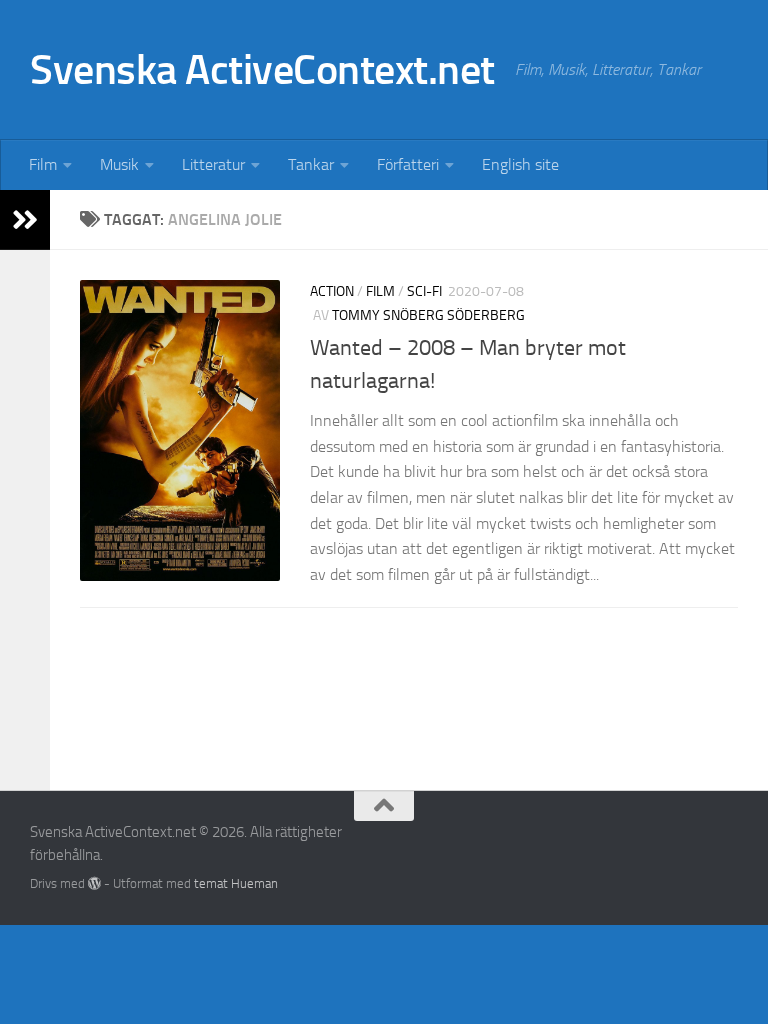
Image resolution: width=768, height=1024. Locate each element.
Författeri (408, 164)
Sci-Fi (424, 291)
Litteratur (213, 164)
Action (332, 291)
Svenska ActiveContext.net (262, 70)
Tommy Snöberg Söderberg (428, 315)
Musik (119, 164)
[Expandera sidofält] (25, 220)
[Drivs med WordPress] (94, 883)
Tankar (311, 164)
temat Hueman (236, 883)
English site (520, 164)
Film (43, 164)
